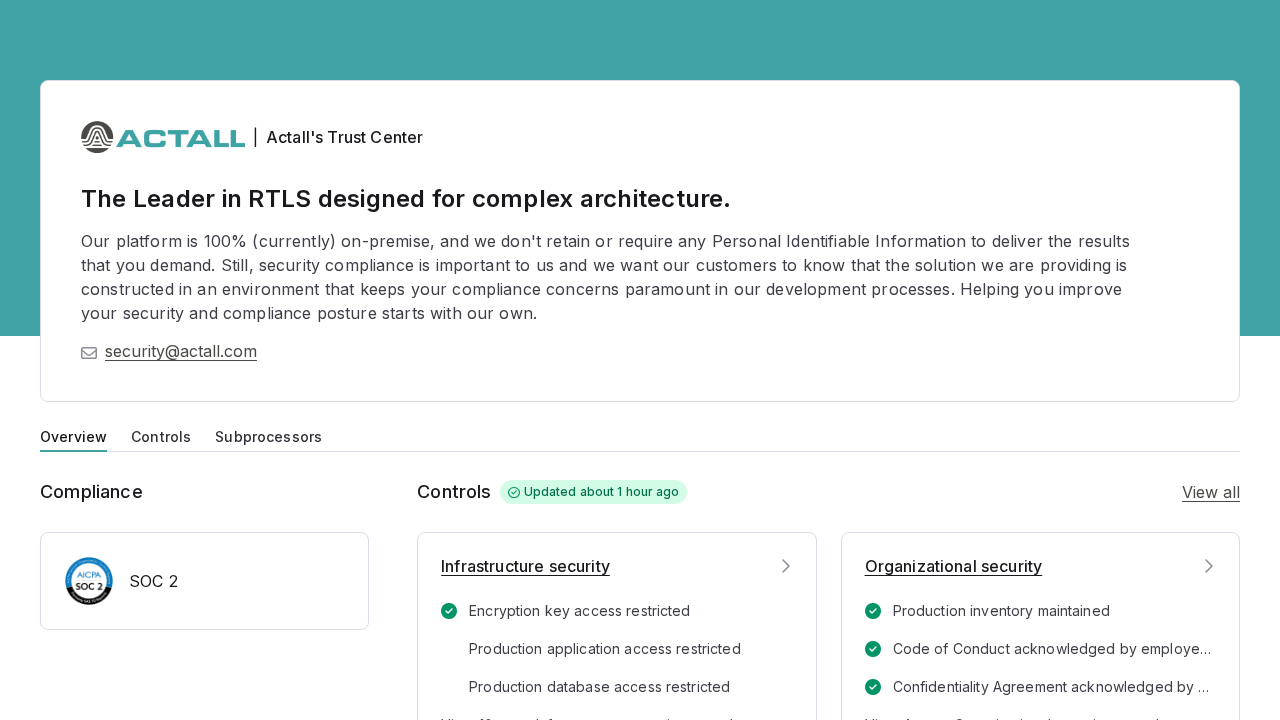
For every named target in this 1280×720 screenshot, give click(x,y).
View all (1211, 492)
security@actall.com (181, 351)
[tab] (73, 435)
